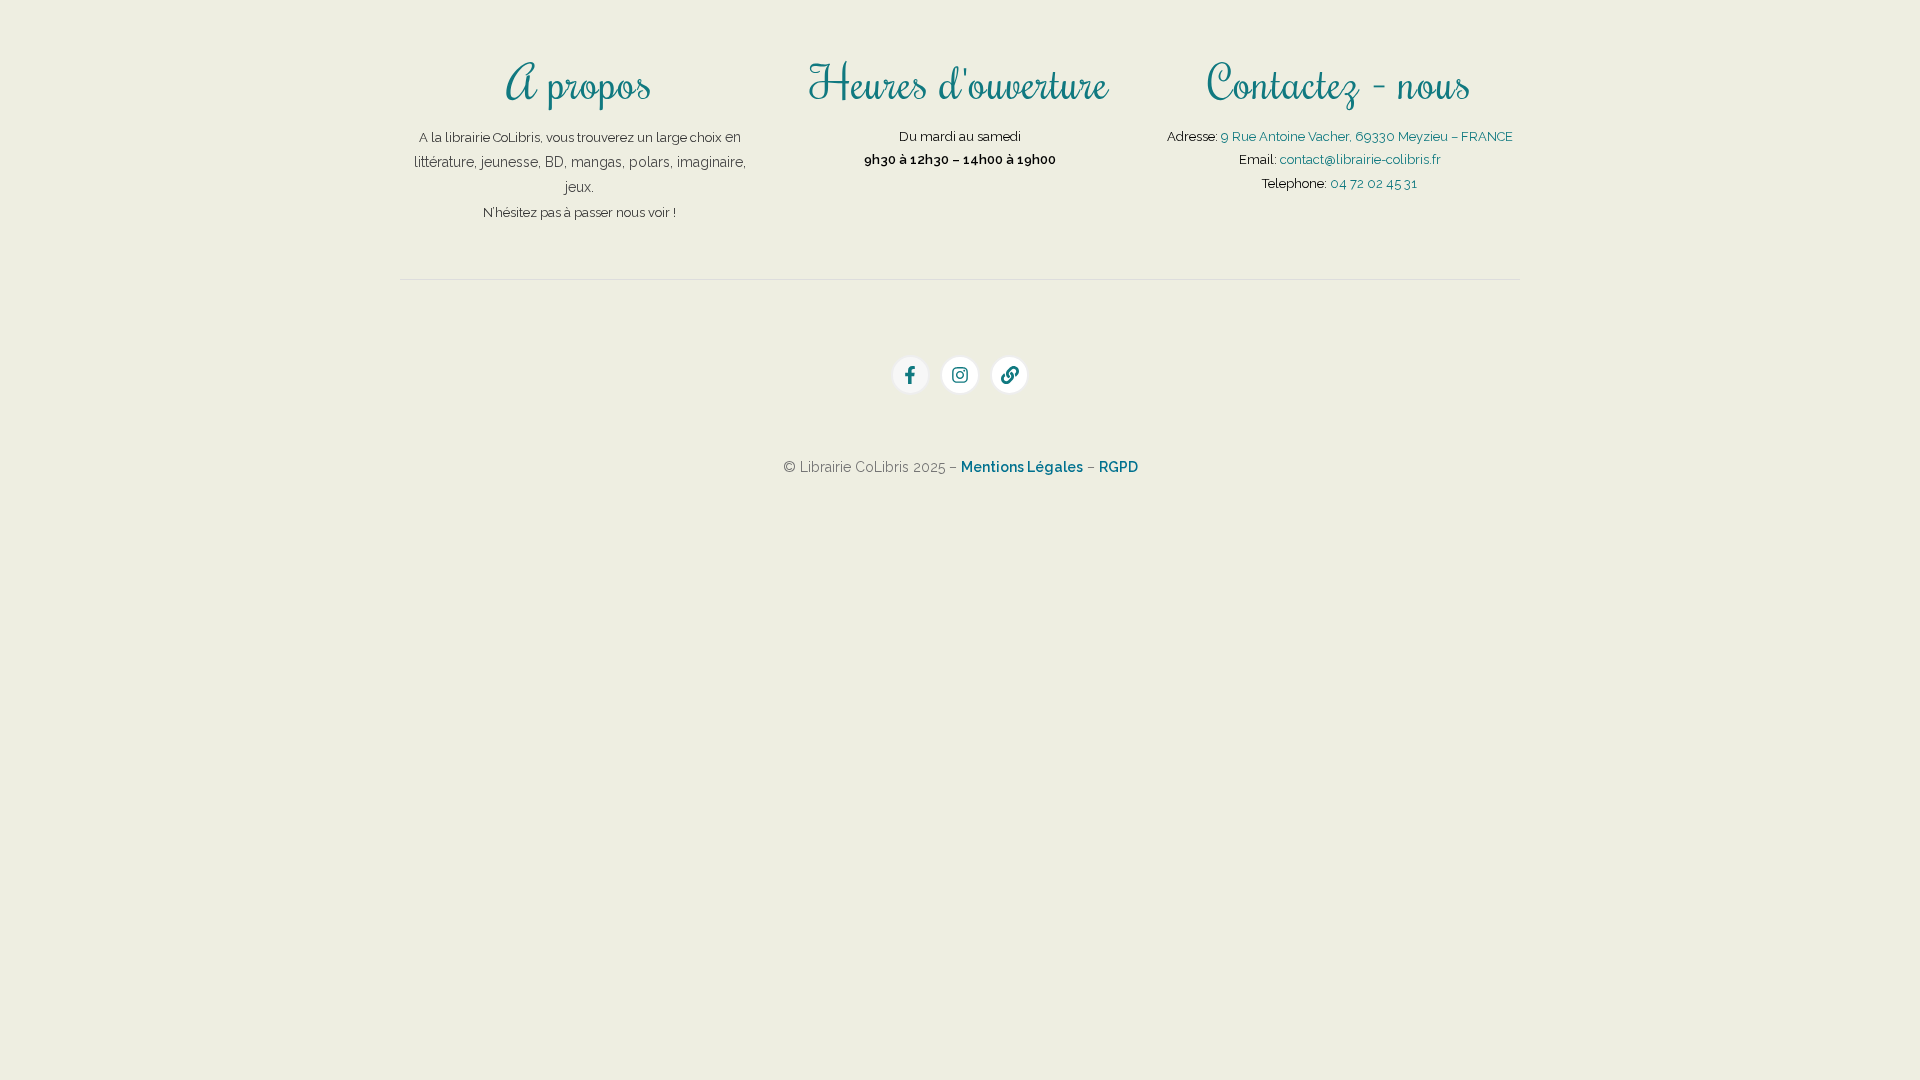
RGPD (1118, 467)
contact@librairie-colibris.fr (1360, 159)
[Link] (1010, 375)
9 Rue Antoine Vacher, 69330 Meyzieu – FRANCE (1367, 136)
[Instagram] (960, 375)
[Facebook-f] (911, 375)
